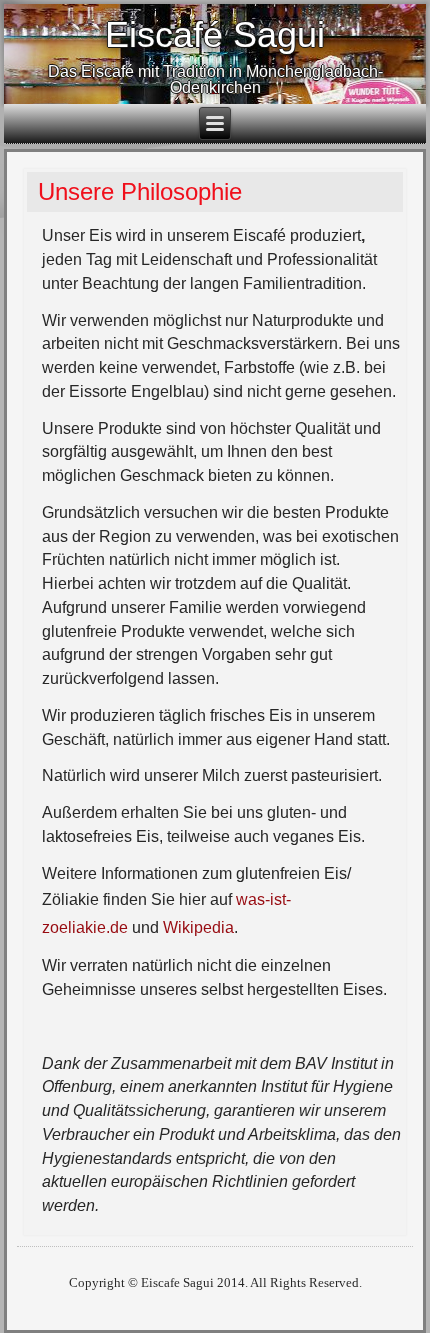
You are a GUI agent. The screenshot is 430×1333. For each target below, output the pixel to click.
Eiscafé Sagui (215, 34)
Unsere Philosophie (140, 191)
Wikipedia (198, 927)
